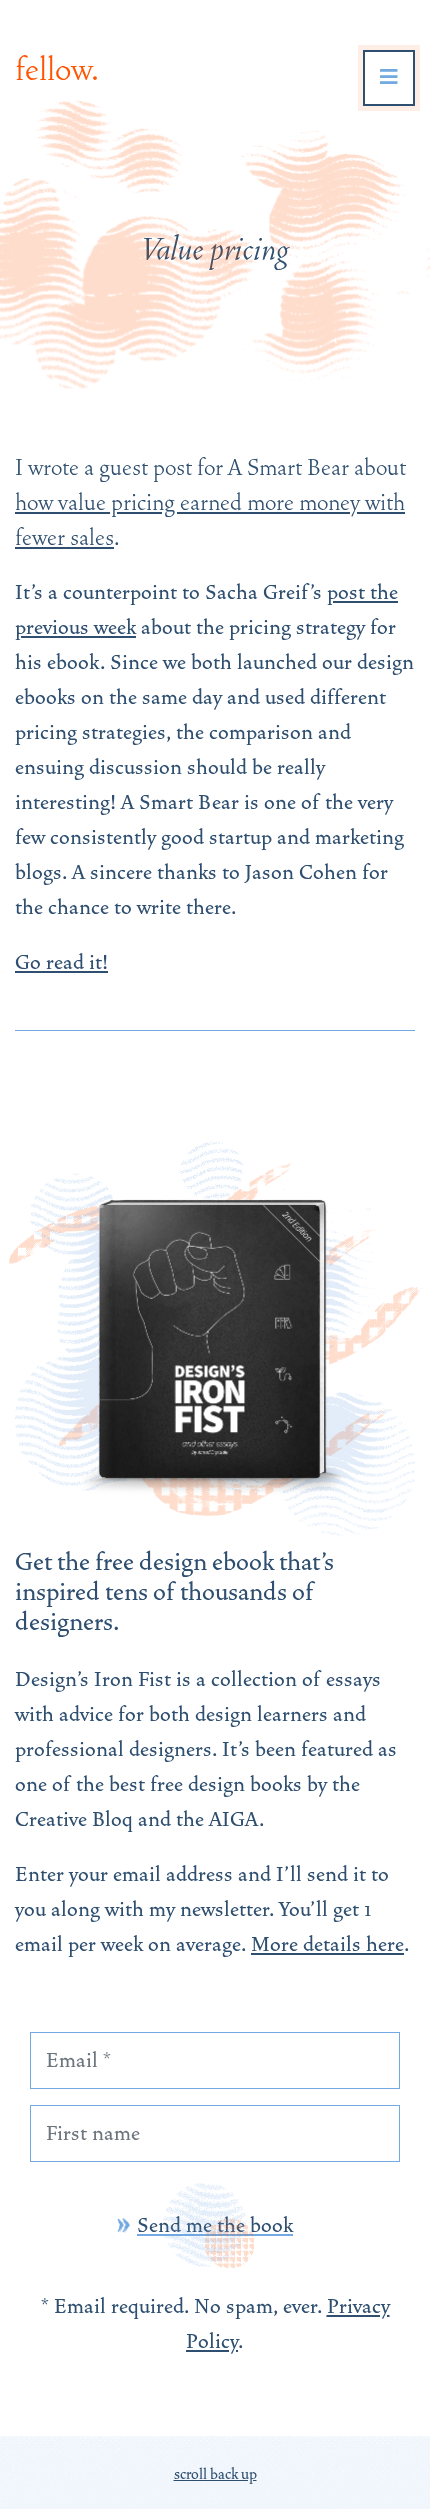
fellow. (57, 69)
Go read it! (61, 962)
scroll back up (215, 2474)
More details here (327, 1944)
